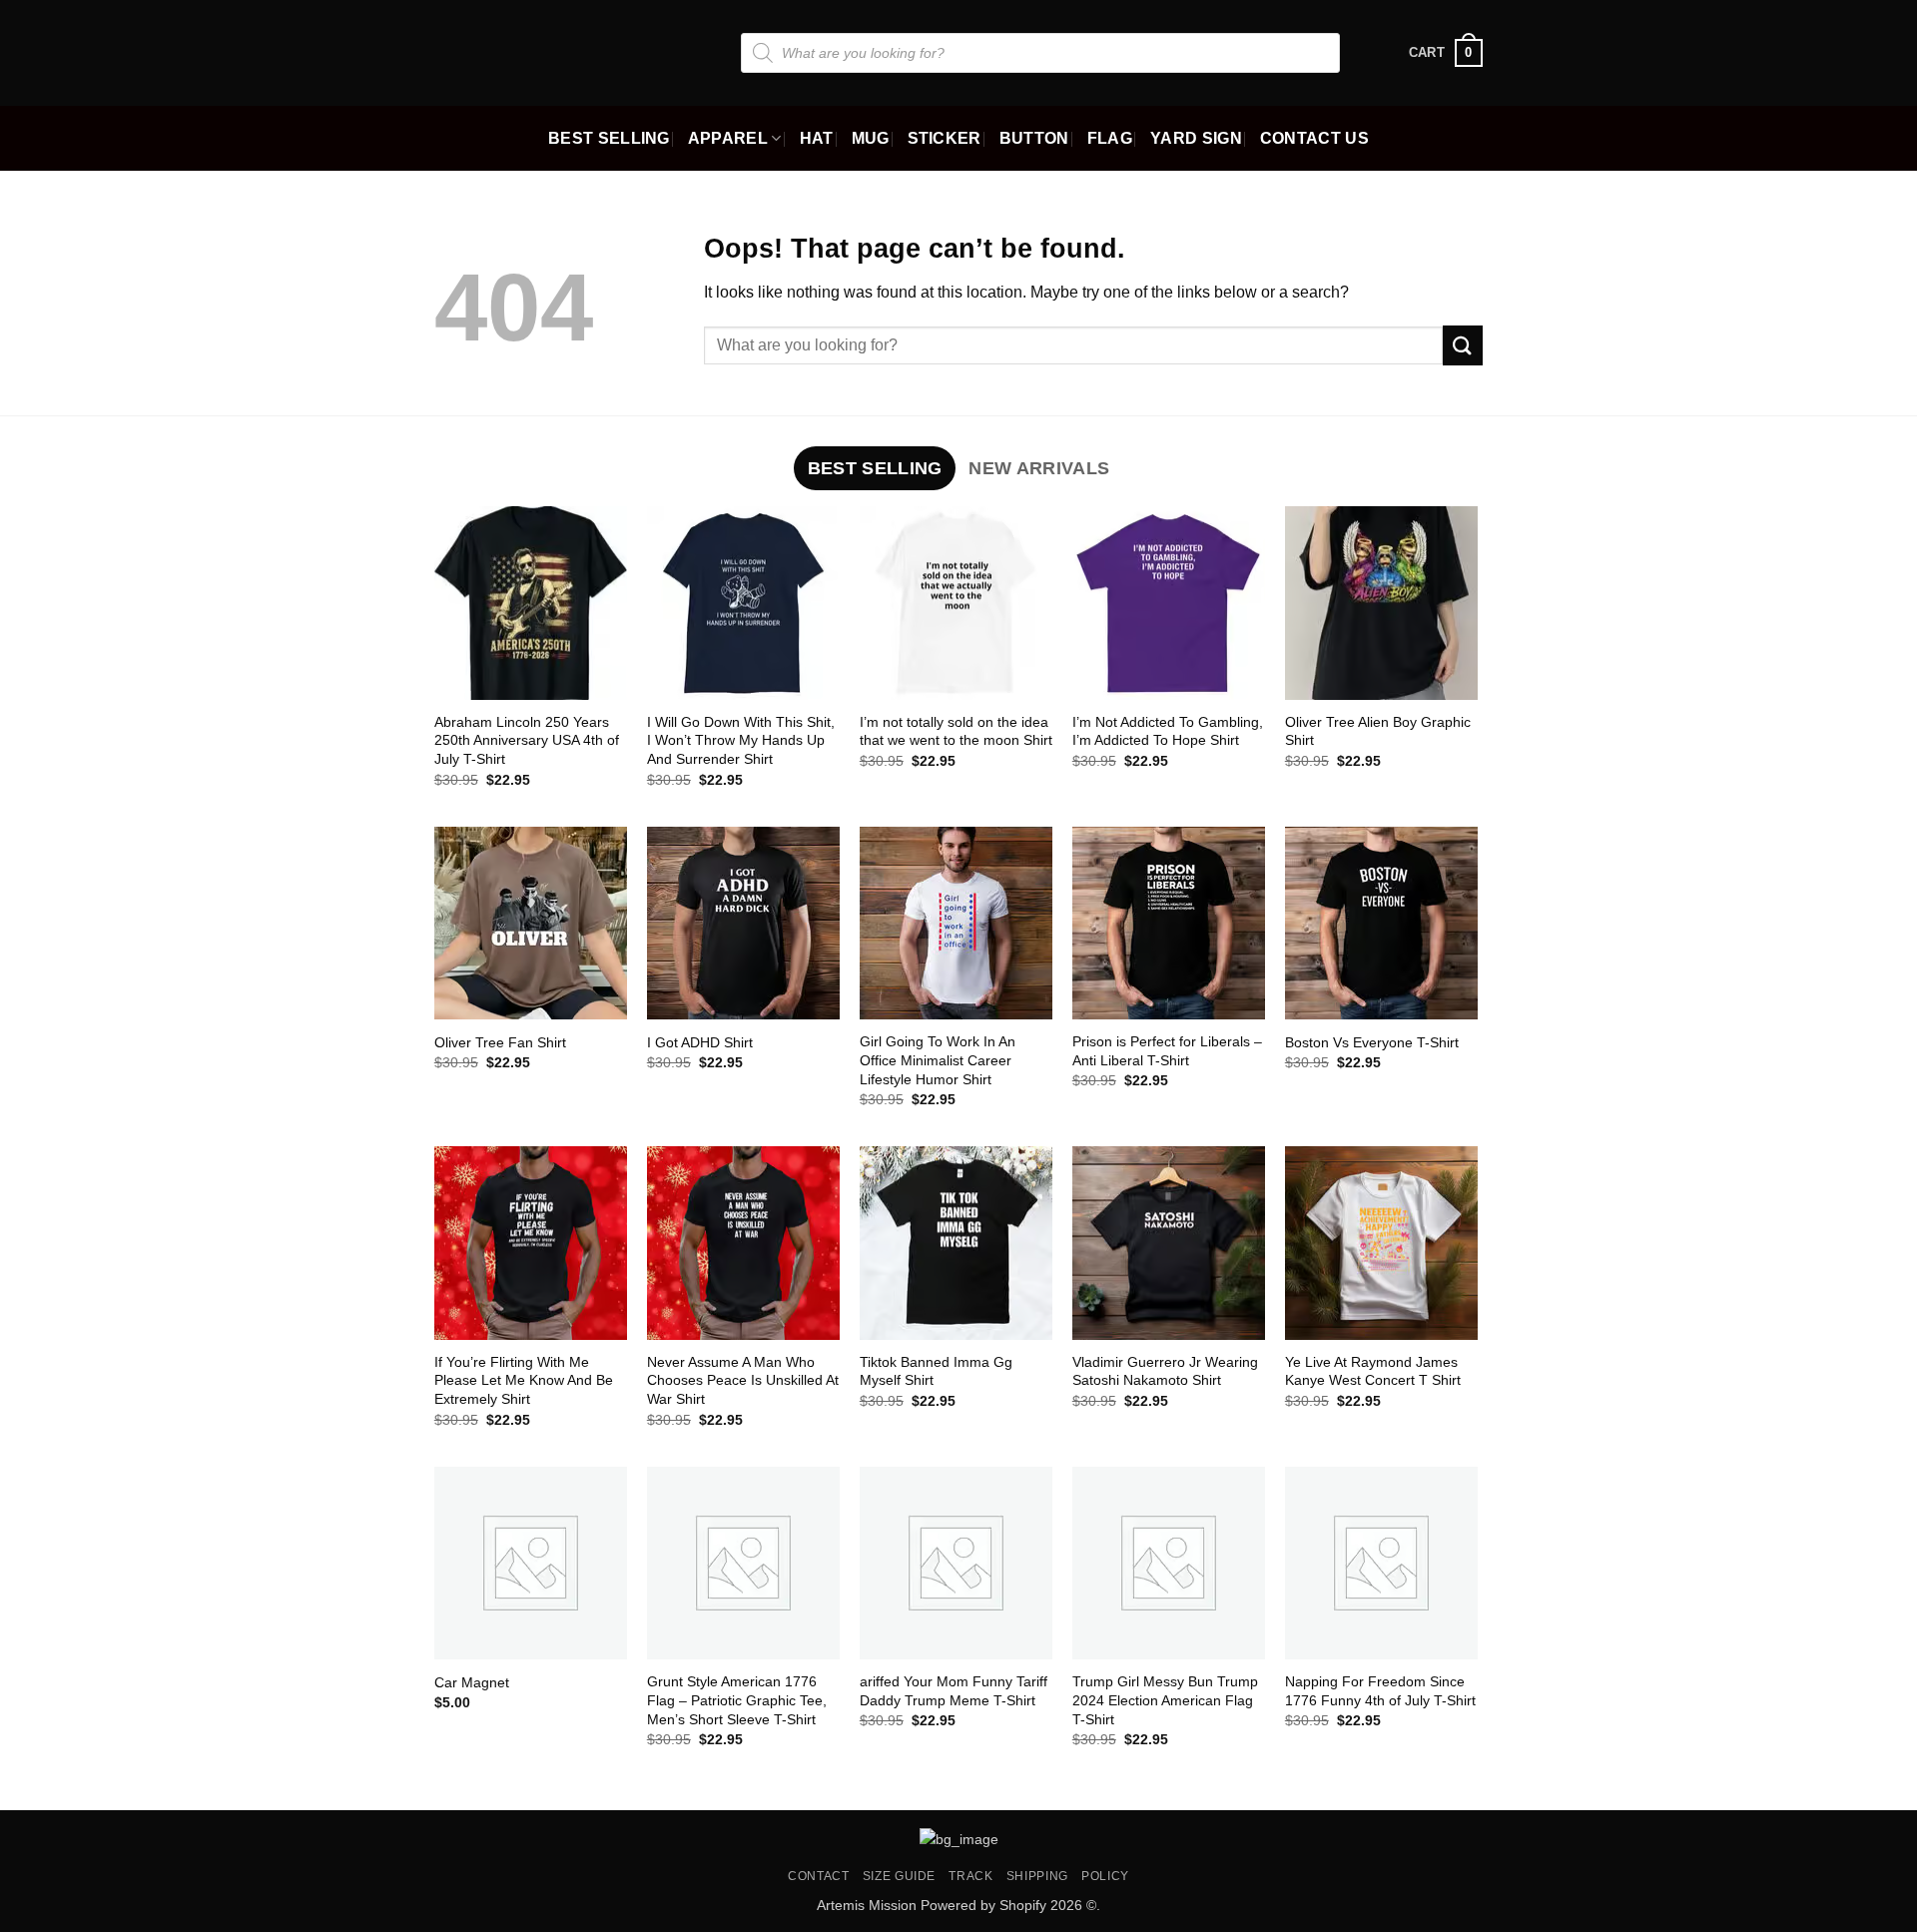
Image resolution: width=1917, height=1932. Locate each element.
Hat (817, 138)
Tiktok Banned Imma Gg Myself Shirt (936, 1371)
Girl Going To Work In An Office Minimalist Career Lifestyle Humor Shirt (938, 1060)
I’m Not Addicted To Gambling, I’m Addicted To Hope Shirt (1168, 731)
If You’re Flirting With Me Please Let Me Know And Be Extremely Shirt (524, 1380)
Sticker (945, 138)
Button (1034, 138)
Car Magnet (472, 1682)
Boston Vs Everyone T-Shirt (1372, 1042)
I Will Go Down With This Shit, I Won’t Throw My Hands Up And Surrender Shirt (741, 740)
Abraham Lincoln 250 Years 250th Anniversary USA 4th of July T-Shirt (527, 740)
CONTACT (818, 1876)
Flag (1110, 138)
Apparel (728, 138)
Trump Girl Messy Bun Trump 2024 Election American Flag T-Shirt (1165, 1700)
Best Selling (609, 138)
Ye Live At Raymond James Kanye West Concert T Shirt (1373, 1371)
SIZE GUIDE (899, 1876)
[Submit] (1463, 345)
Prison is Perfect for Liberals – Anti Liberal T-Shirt (1167, 1051)
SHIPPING (1037, 1876)
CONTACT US (1314, 138)
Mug (871, 138)
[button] (1446, 53)
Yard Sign (1196, 138)
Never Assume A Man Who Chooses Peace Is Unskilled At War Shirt (743, 1380)
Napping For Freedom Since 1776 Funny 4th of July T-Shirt (1380, 1691)
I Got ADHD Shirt (700, 1042)
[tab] (875, 468)
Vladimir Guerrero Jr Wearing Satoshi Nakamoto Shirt (1165, 1371)
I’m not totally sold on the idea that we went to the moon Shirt (956, 731)
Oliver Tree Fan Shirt (500, 1042)
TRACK (970, 1876)
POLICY (1105, 1876)
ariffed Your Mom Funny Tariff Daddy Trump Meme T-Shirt (954, 1691)
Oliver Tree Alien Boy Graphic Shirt (1378, 731)
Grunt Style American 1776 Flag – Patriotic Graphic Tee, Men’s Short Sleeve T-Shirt (737, 1700)
